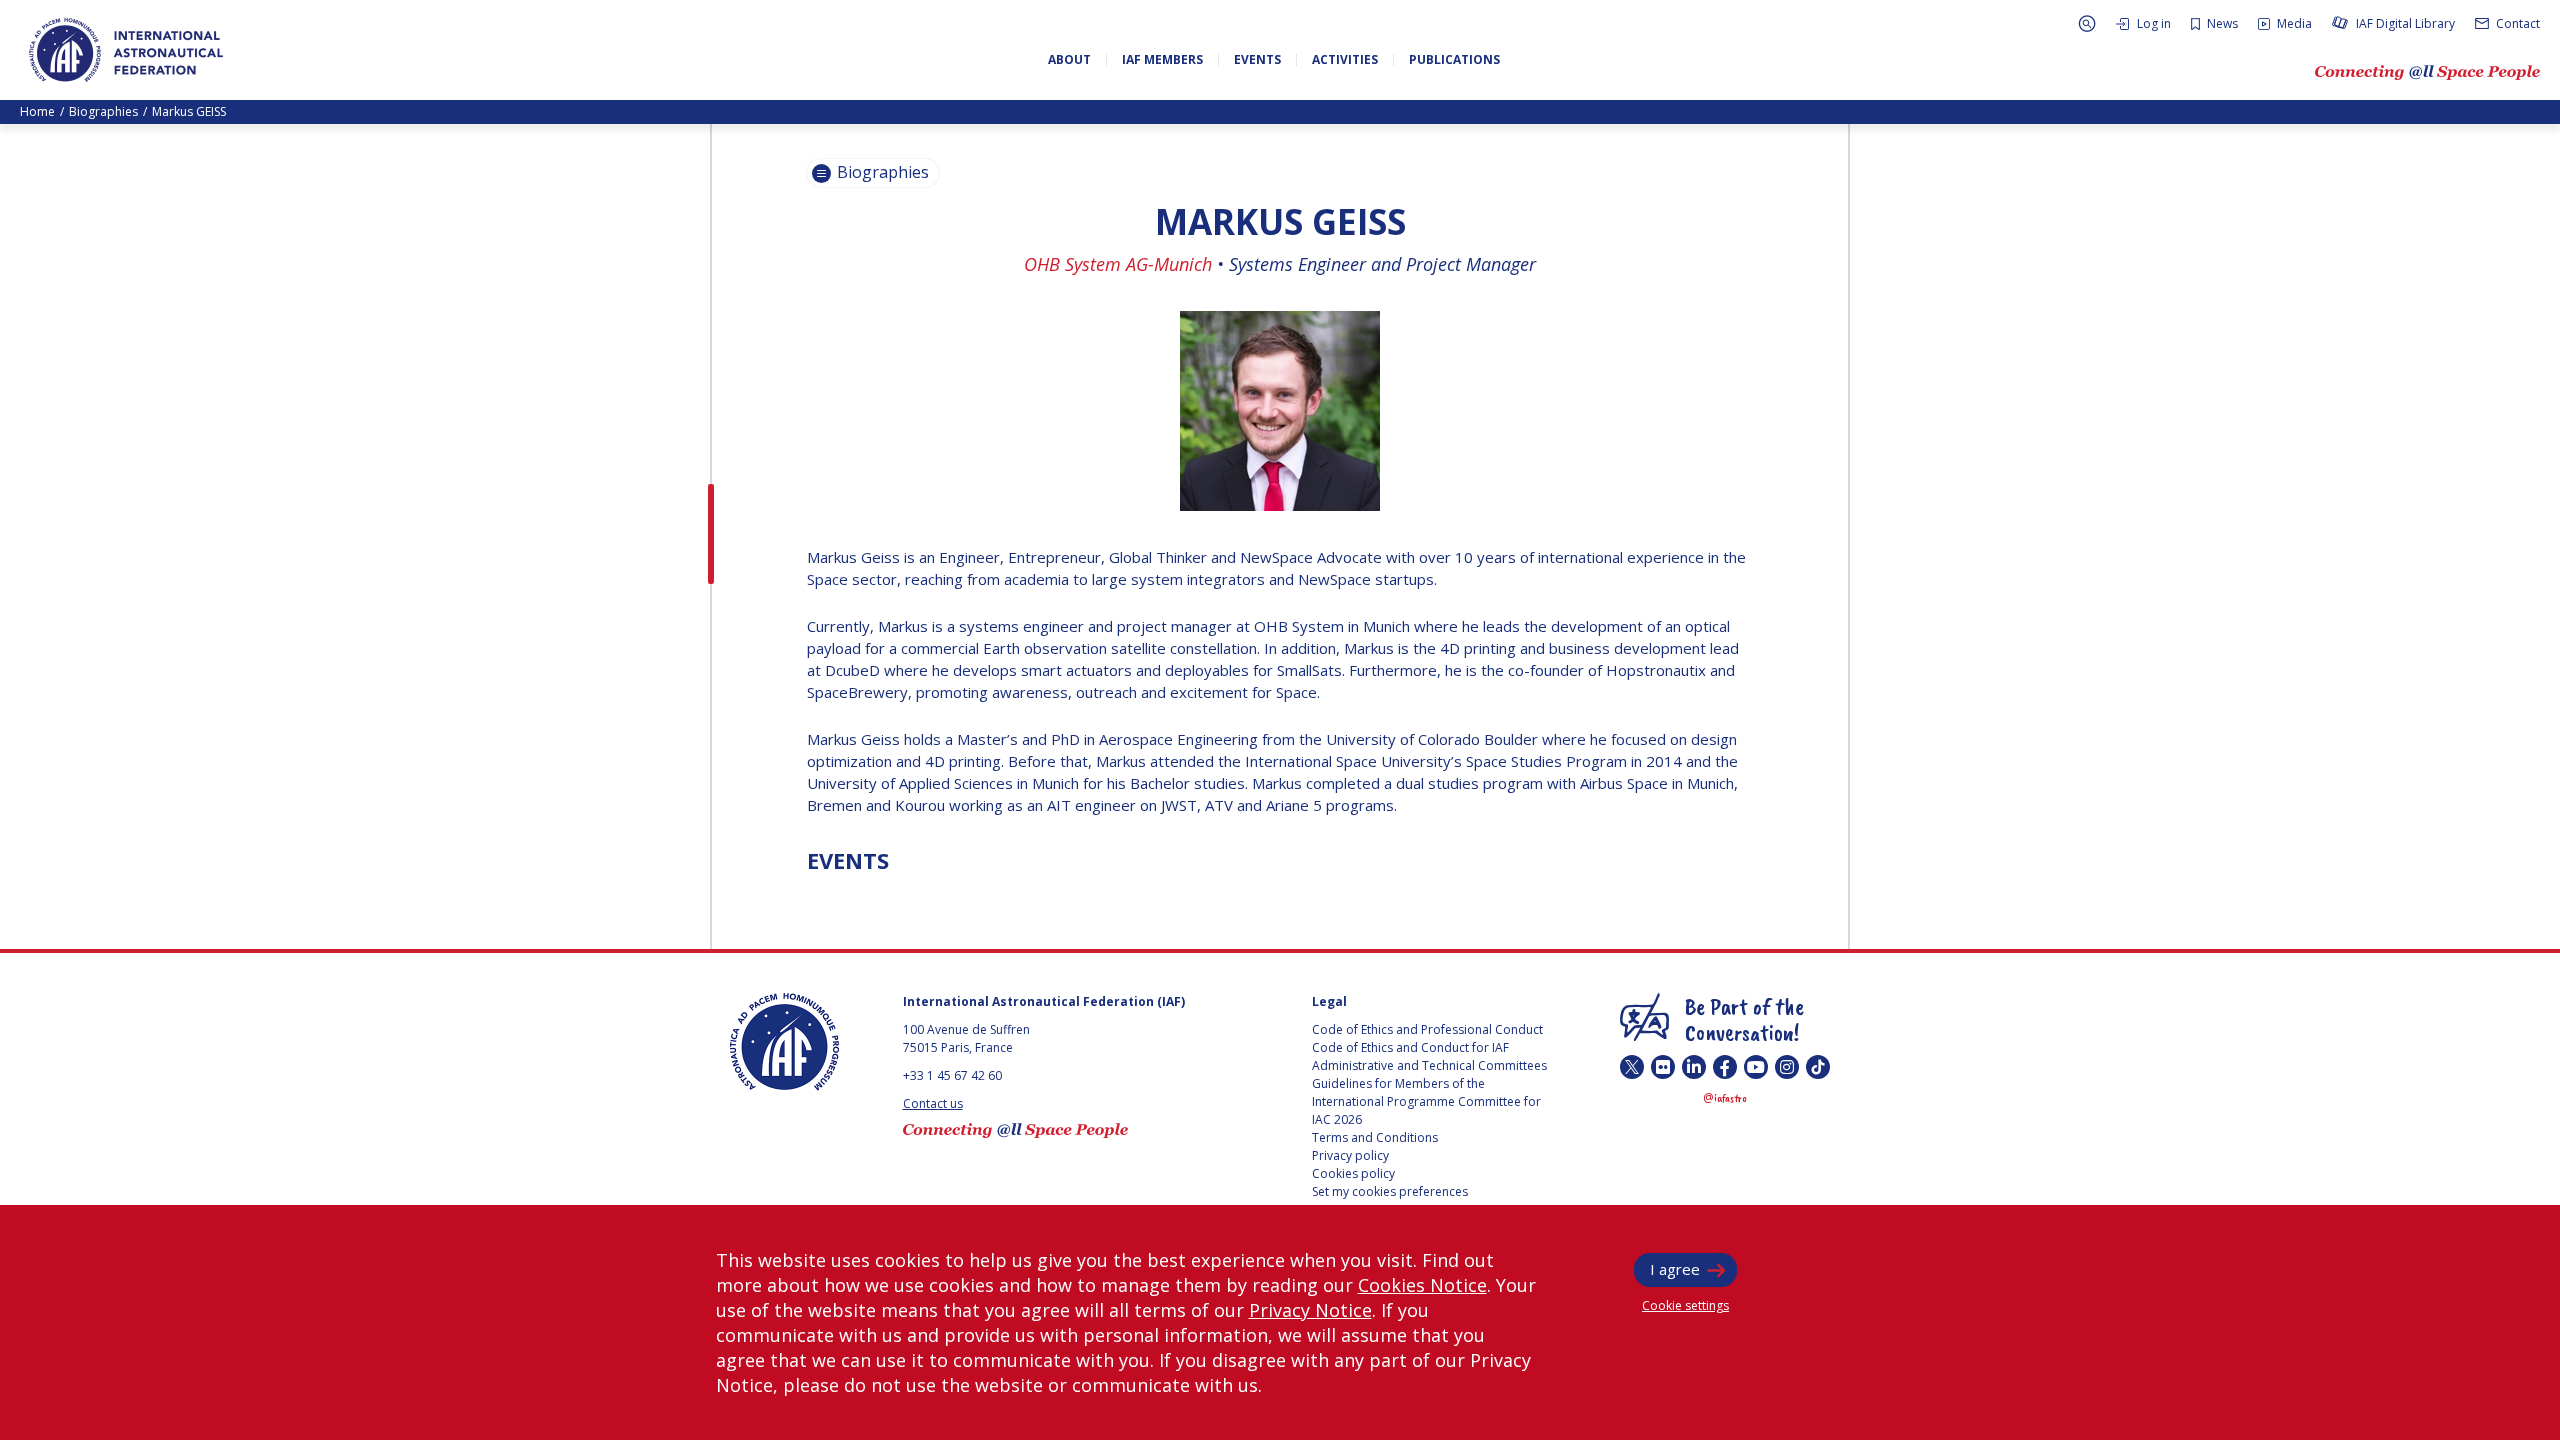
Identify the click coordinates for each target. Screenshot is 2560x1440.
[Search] (2087, 23)
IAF (126, 50)
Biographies (103, 111)
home (37, 111)
